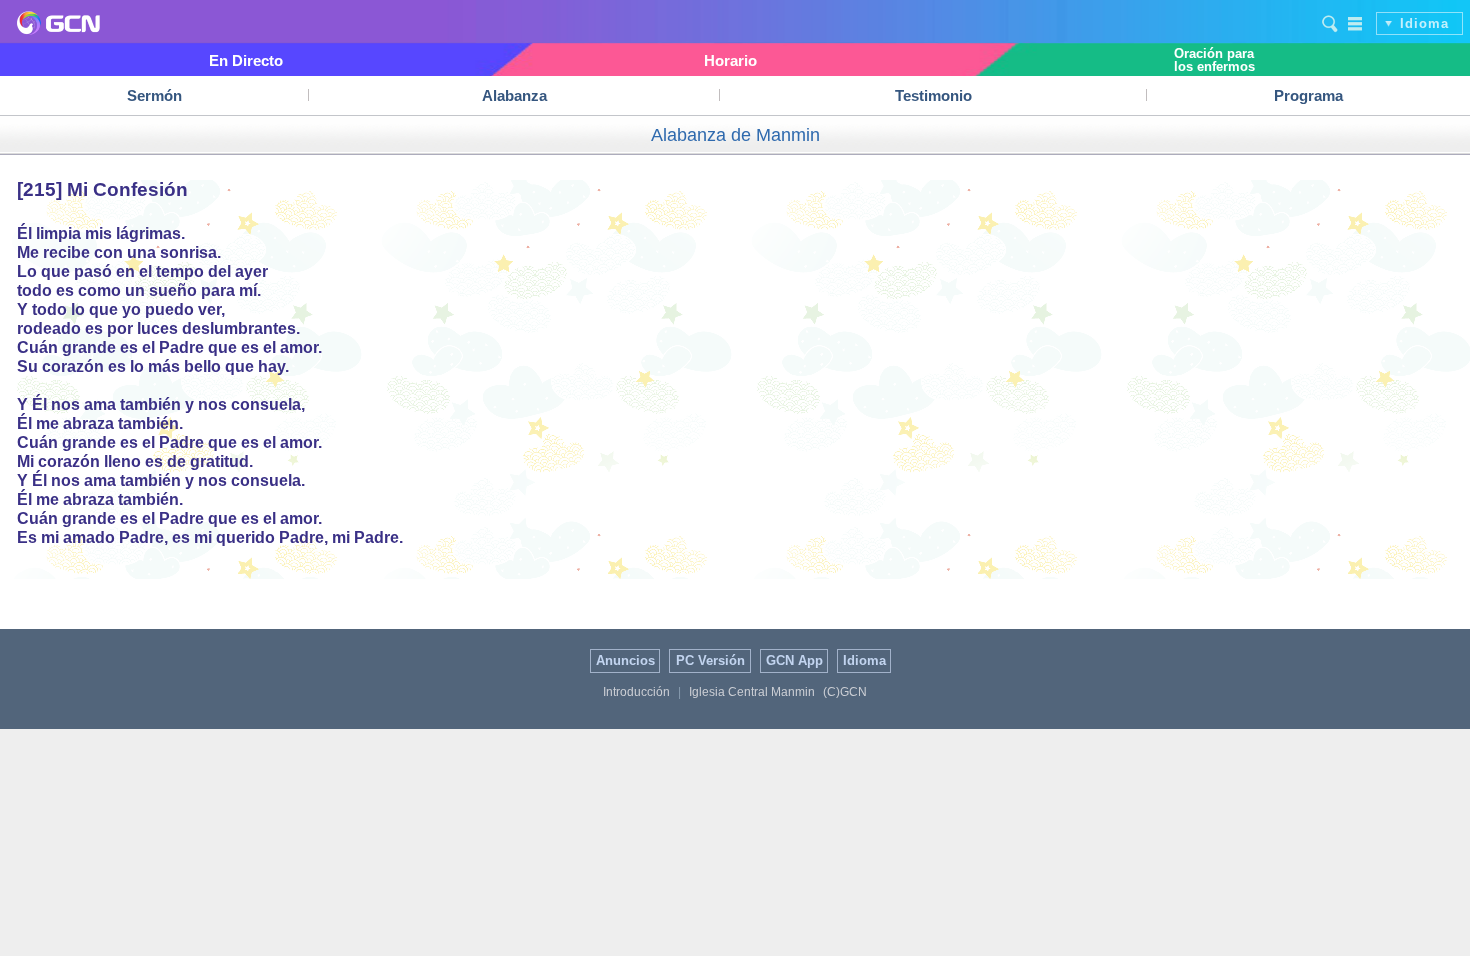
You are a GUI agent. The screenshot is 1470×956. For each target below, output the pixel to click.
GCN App (794, 660)
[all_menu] (1356, 22)
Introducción (636, 692)
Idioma (1424, 23)
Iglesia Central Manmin (752, 692)
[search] (1330, 22)
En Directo (246, 60)
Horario (730, 60)
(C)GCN (845, 692)
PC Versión (710, 660)
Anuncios (625, 660)
